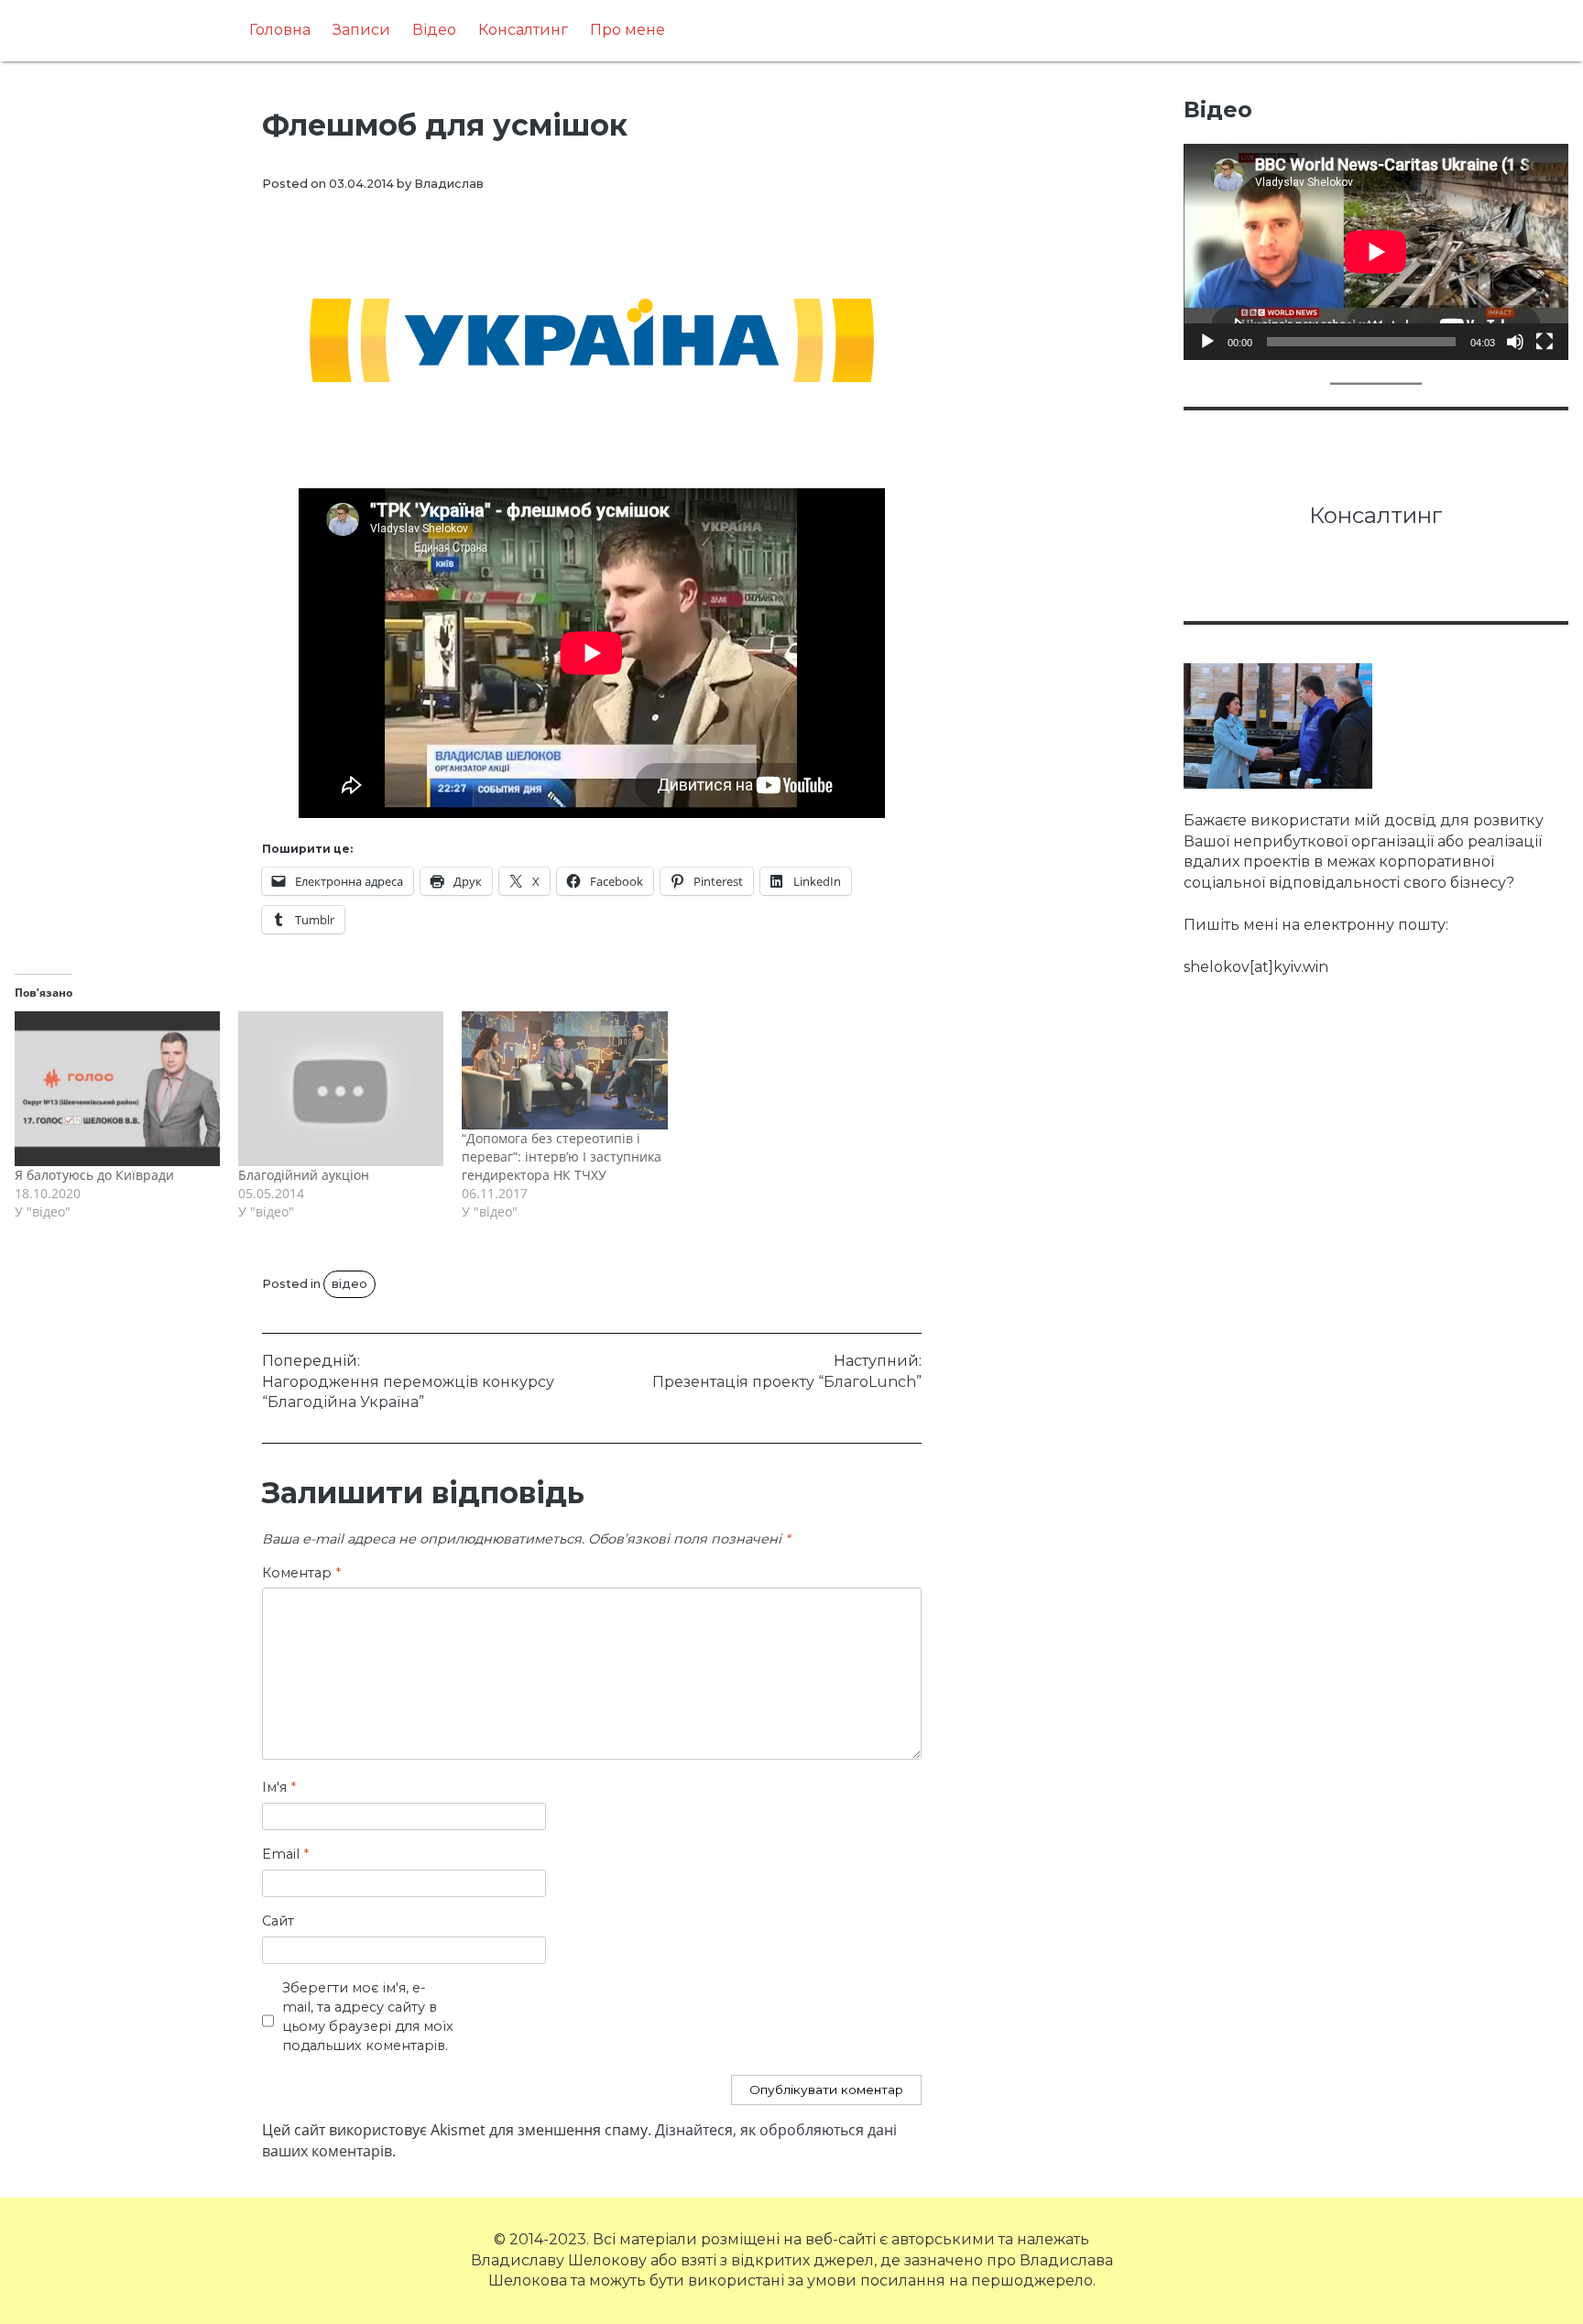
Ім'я (279, 1787)
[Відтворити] (1207, 342)
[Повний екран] (1545, 342)
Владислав (449, 184)
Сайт (278, 1921)
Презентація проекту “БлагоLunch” (787, 1371)
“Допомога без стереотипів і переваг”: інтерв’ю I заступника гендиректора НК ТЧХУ (562, 1157)
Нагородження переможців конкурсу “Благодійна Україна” (408, 1381)
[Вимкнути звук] (1515, 342)
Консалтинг (523, 30)
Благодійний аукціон (304, 1175)
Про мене (628, 30)
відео (349, 1284)
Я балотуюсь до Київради (94, 1175)
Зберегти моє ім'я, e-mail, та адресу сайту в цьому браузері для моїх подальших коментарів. (368, 2016)
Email (285, 1854)
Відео (434, 30)
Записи (361, 30)
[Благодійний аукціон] (341, 1088)
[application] (1376, 252)
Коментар (301, 1573)
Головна (280, 30)
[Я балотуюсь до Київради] (117, 1088)
